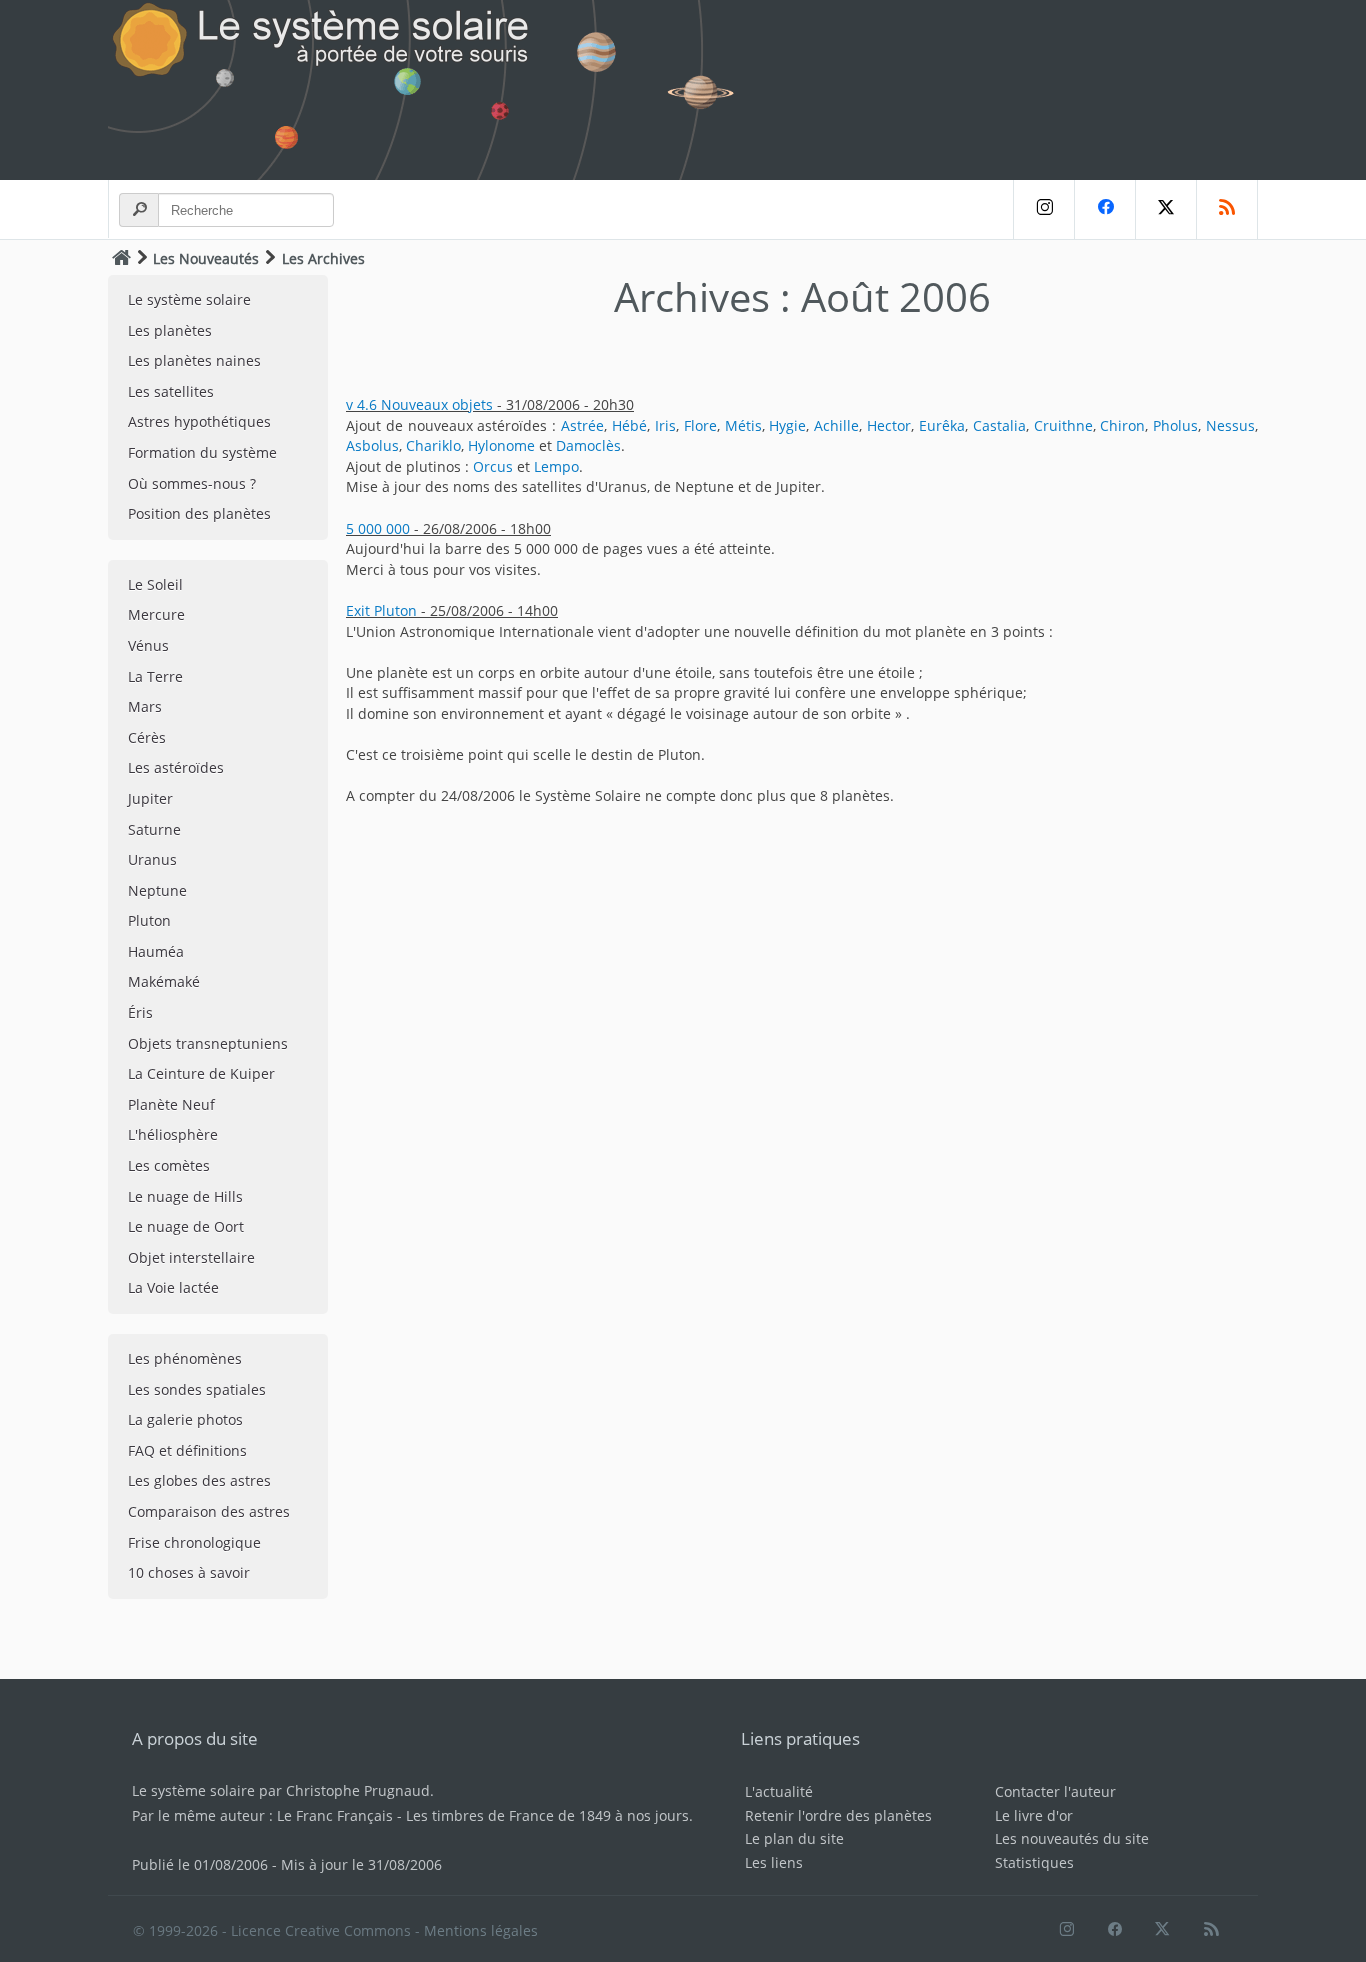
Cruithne (1063, 425)
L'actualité (779, 1791)
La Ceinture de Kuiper (201, 1073)
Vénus (148, 645)
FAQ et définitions (187, 1450)
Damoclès (588, 445)
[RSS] (1227, 209)
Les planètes (170, 330)
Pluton (149, 920)
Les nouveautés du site (1072, 1838)
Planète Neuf (171, 1104)
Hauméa (156, 951)
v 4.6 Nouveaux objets (419, 404)
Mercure (156, 614)
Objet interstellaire (191, 1257)
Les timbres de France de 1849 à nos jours (547, 1815)
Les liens (774, 1862)
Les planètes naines (194, 360)
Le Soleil (155, 584)
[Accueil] (121, 257)
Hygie (787, 425)
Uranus (152, 859)
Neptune (157, 890)
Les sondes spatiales (197, 1389)
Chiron (1122, 425)
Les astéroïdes (176, 767)
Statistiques (1034, 1862)
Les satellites (171, 391)
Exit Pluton (381, 610)
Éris (140, 1012)
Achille (836, 425)
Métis (743, 425)
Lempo (556, 466)
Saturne (154, 829)
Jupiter (150, 798)
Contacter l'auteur (1055, 1791)
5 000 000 (378, 528)
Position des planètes (199, 513)
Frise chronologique (194, 1542)
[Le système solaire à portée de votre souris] (433, 90)
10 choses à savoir (189, 1572)
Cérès (147, 737)
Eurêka (942, 425)
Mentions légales (481, 1930)
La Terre (155, 676)
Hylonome (501, 445)
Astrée (582, 425)
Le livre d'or (1034, 1815)
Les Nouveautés (206, 258)
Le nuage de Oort (186, 1226)
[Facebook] (1104, 209)
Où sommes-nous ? (192, 483)
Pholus (1175, 425)
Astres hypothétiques (199, 421)
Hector (889, 425)
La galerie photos (185, 1419)
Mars (145, 706)
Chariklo (433, 445)
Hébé (629, 425)
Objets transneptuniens (208, 1043)
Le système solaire (189, 299)
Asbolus (372, 445)
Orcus (493, 466)
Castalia (999, 425)
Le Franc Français (335, 1815)
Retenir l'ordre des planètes (838, 1815)
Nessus (1230, 425)
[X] (1165, 209)
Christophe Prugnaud (358, 1790)
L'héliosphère (173, 1134)
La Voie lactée (173, 1287)
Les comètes (169, 1165)
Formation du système (202, 452)
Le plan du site (794, 1838)
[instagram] (1043, 209)
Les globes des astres (199, 1480)
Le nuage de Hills (185, 1196)
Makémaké (164, 981)
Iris (665, 425)
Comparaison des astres (209, 1511)
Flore (700, 425)
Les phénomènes (185, 1358)
